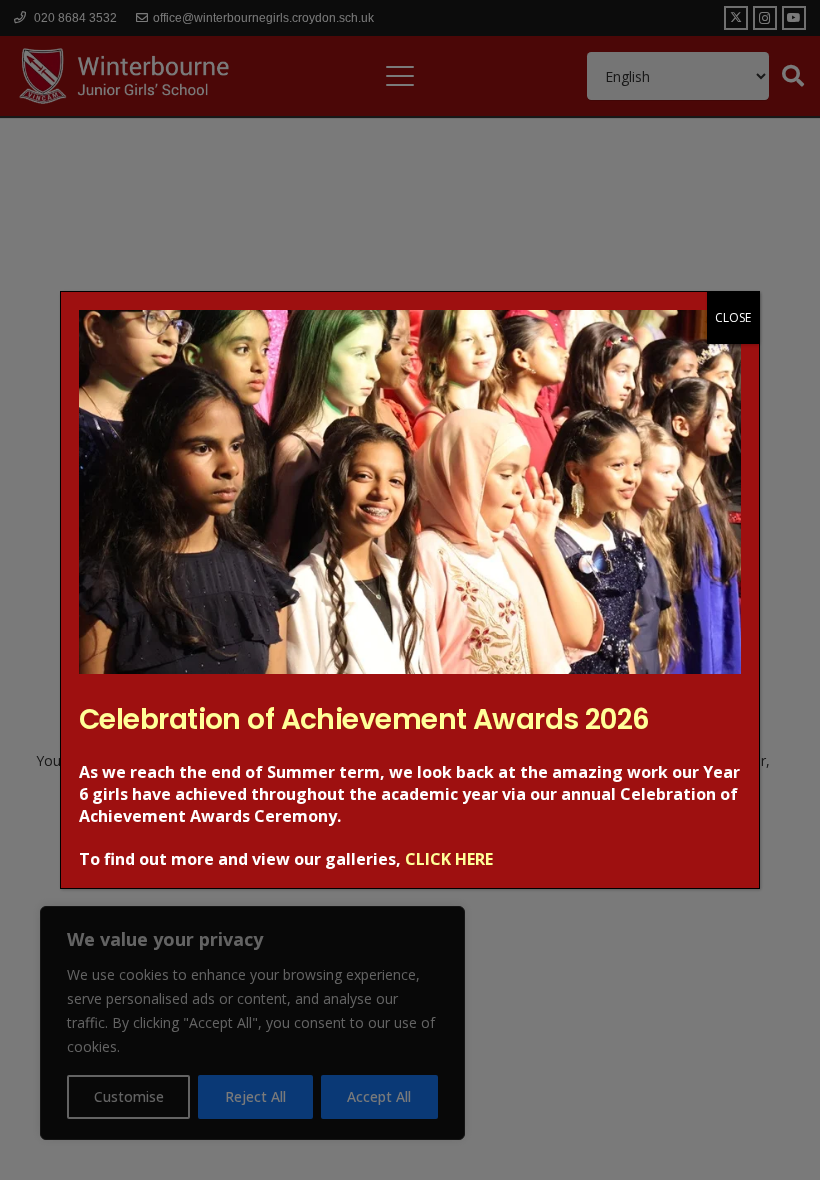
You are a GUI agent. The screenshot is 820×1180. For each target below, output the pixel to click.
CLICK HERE (449, 859)
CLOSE (733, 317)
